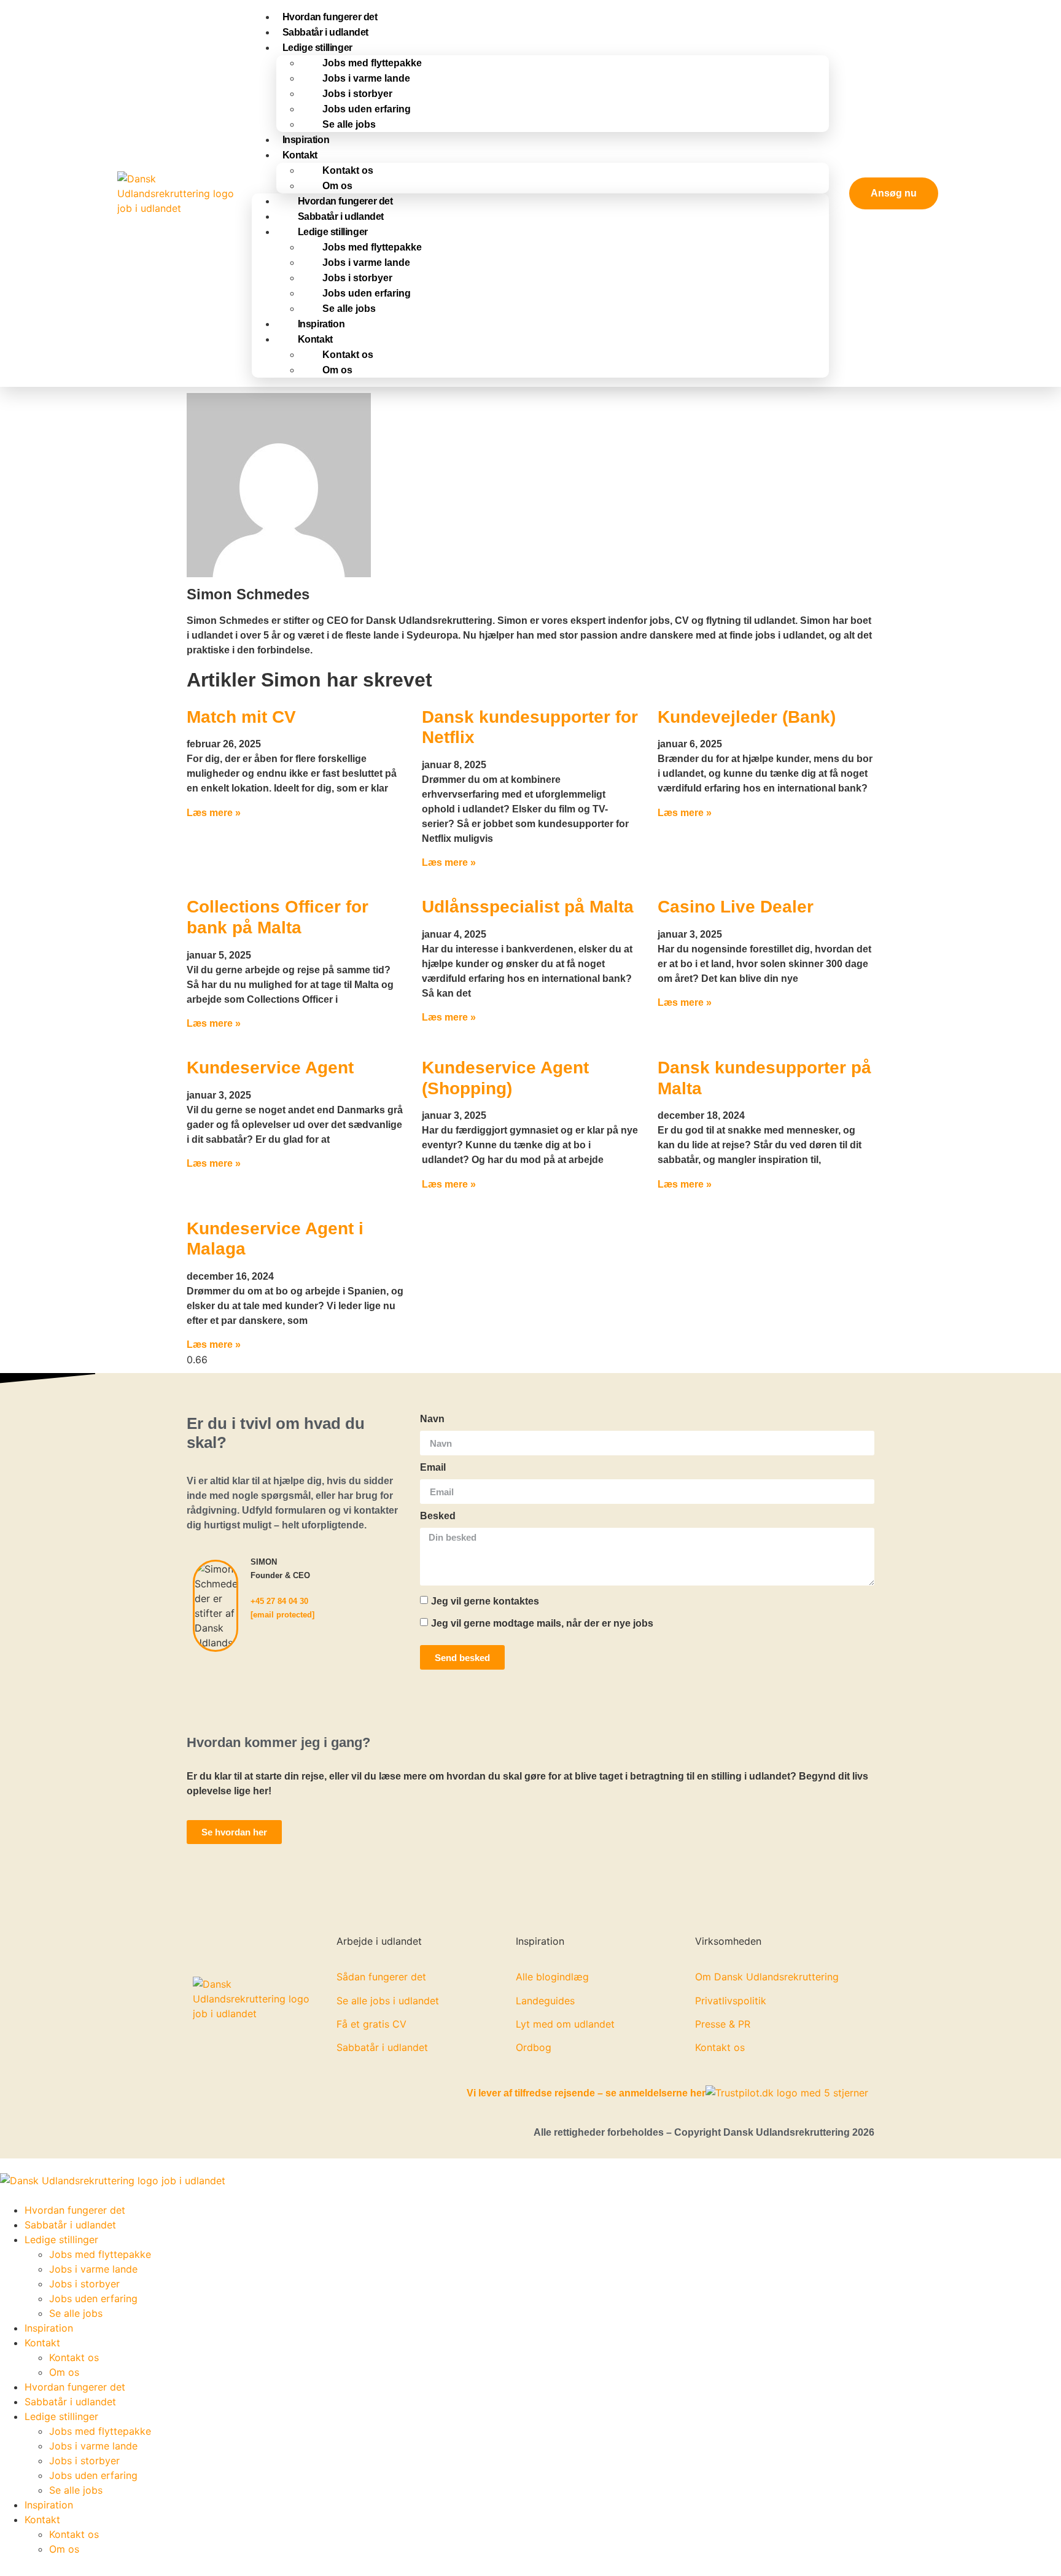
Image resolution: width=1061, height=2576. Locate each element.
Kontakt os (348, 170)
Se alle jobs (349, 124)
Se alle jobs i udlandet (388, 2001)
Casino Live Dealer (736, 907)
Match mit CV (241, 717)
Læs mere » (214, 813)
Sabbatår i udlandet (341, 216)
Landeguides (545, 2001)
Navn (432, 1419)
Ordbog (534, 2047)
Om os (337, 186)
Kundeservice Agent (270, 1068)
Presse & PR (723, 2024)
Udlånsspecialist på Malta (528, 907)
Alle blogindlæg (552, 1977)
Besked (438, 1516)
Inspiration (321, 324)
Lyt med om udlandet (565, 2024)
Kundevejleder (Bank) (747, 717)
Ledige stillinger (317, 48)
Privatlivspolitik (731, 2001)
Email (433, 1468)
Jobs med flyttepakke (372, 63)
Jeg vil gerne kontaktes (485, 1601)
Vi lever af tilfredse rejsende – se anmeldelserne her (586, 2093)
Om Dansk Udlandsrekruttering (767, 1977)
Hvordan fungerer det (345, 201)
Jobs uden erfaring (367, 109)
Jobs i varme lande (366, 78)
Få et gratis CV (371, 2024)
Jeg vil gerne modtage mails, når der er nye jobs (542, 1623)
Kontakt (300, 155)
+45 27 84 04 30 (279, 1601)
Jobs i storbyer (357, 94)
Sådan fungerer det (381, 1977)
